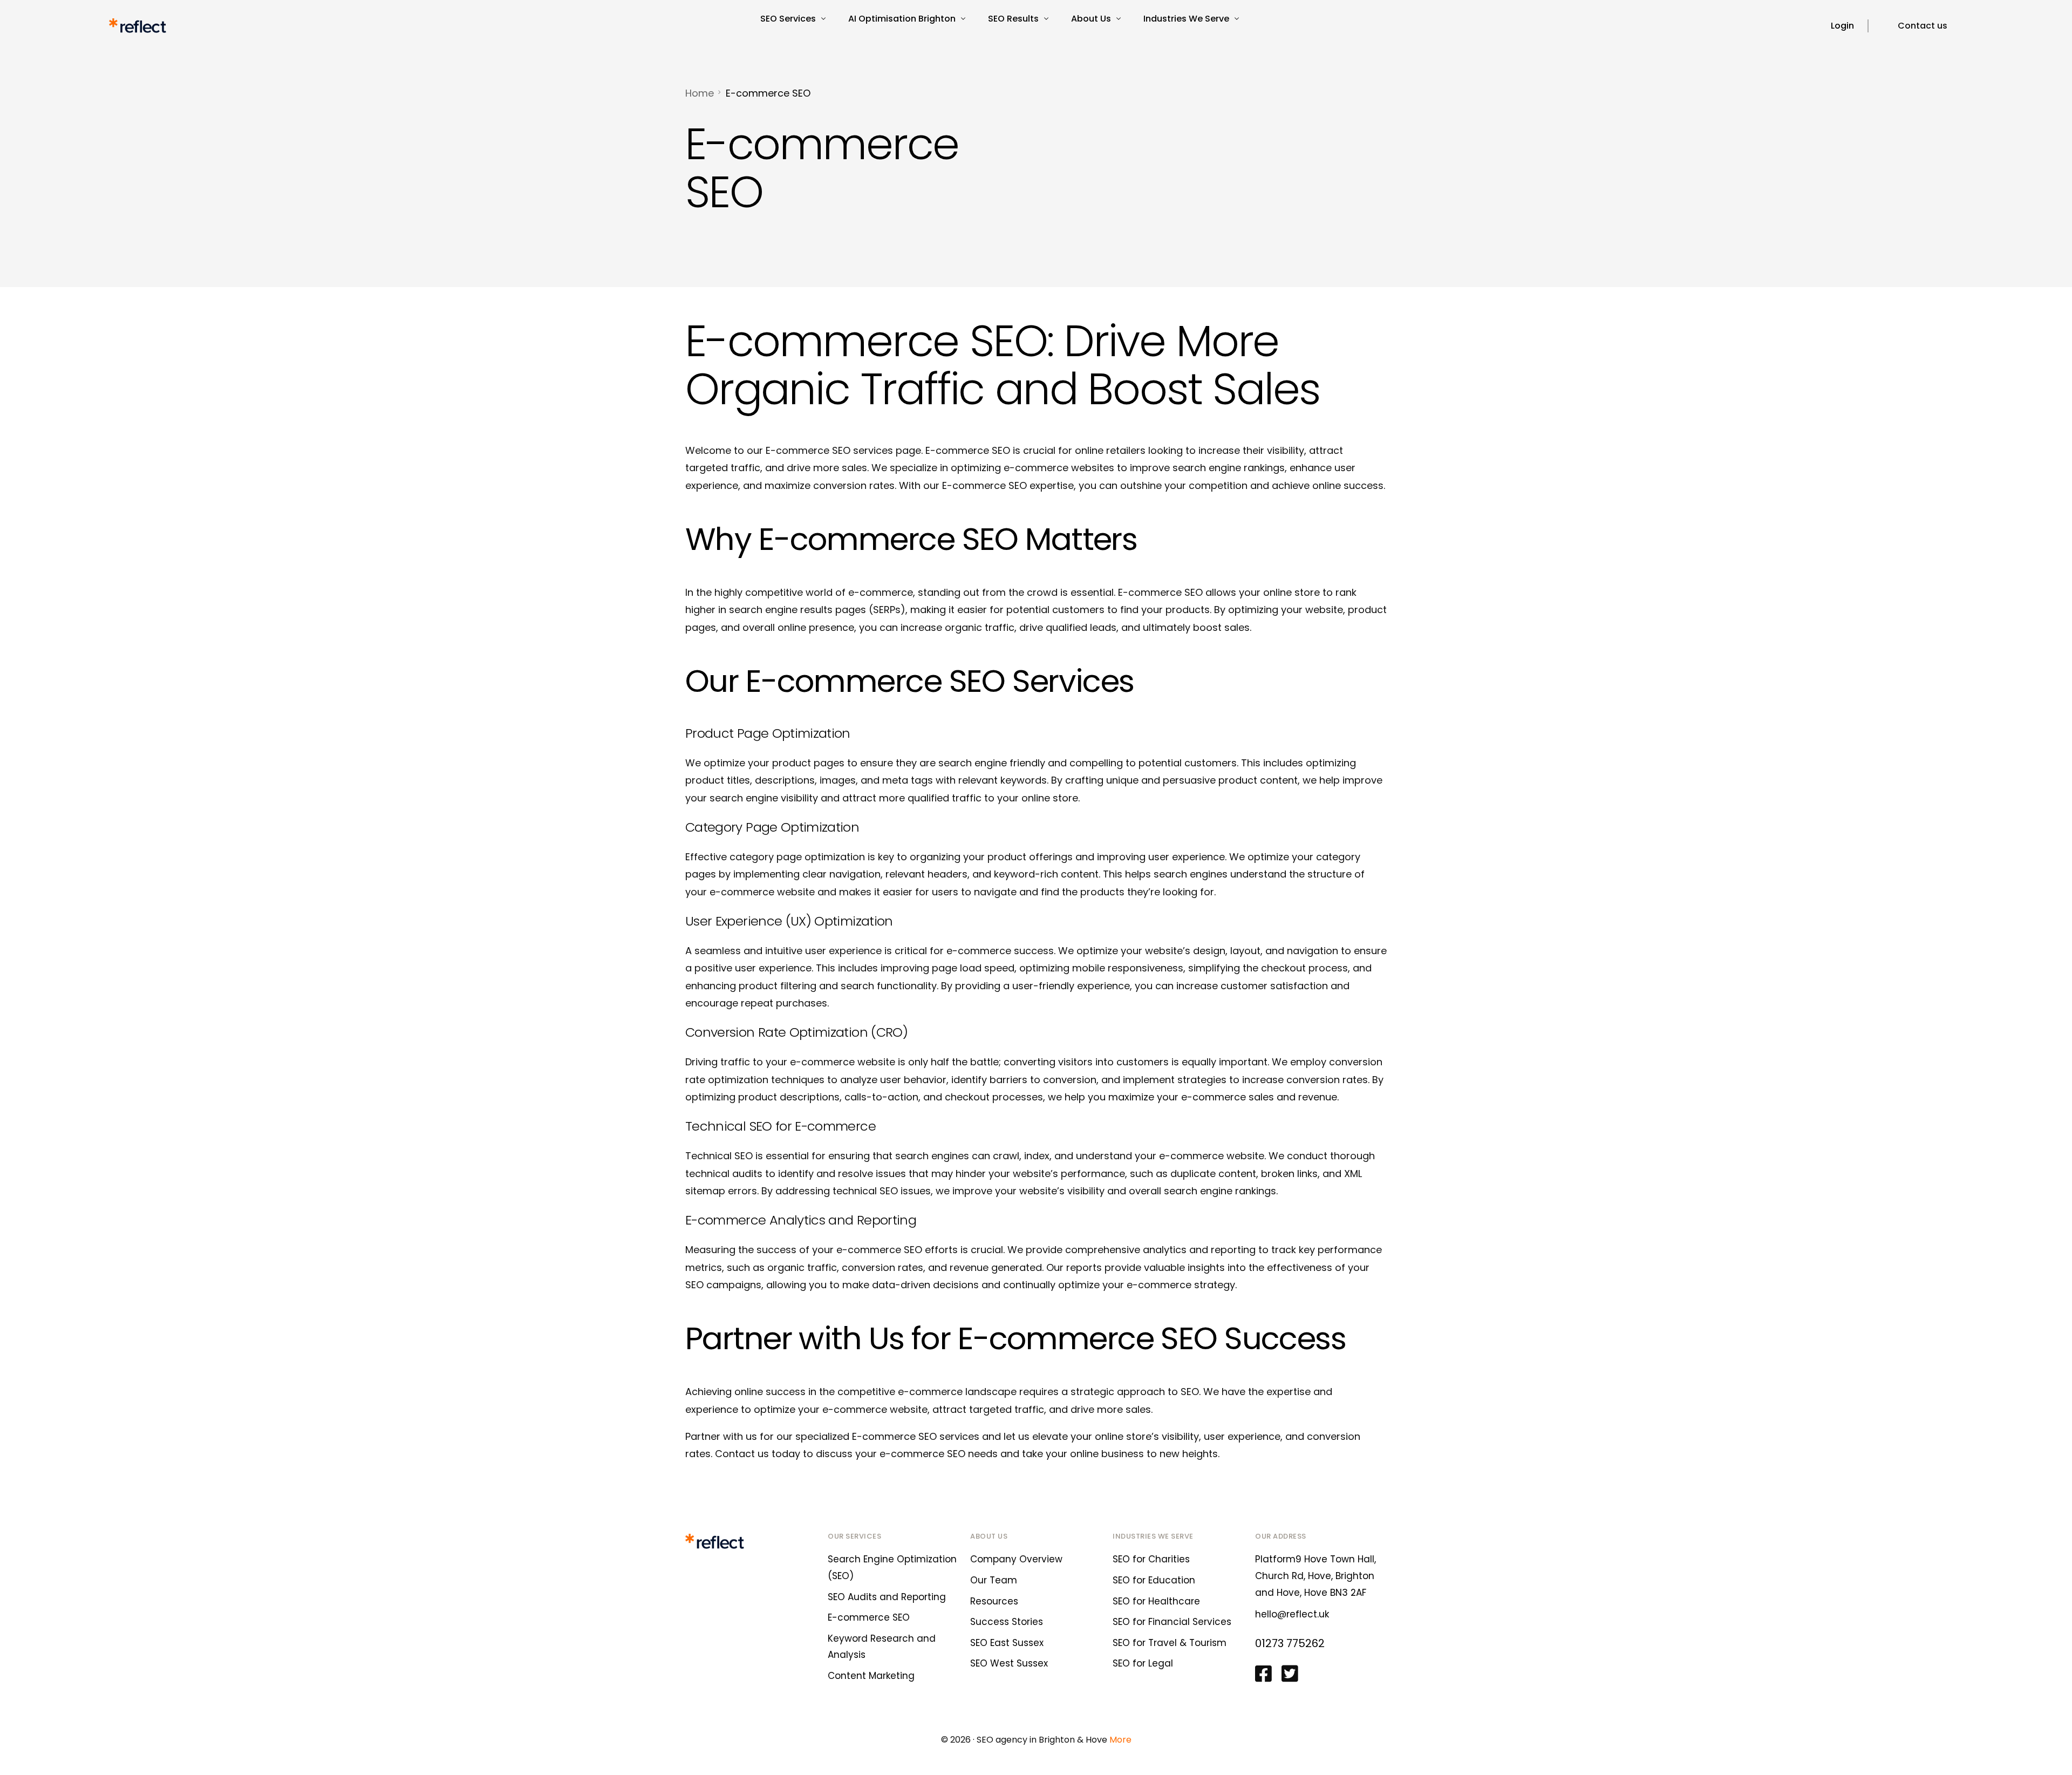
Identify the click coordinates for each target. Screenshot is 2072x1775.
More (1120, 1740)
